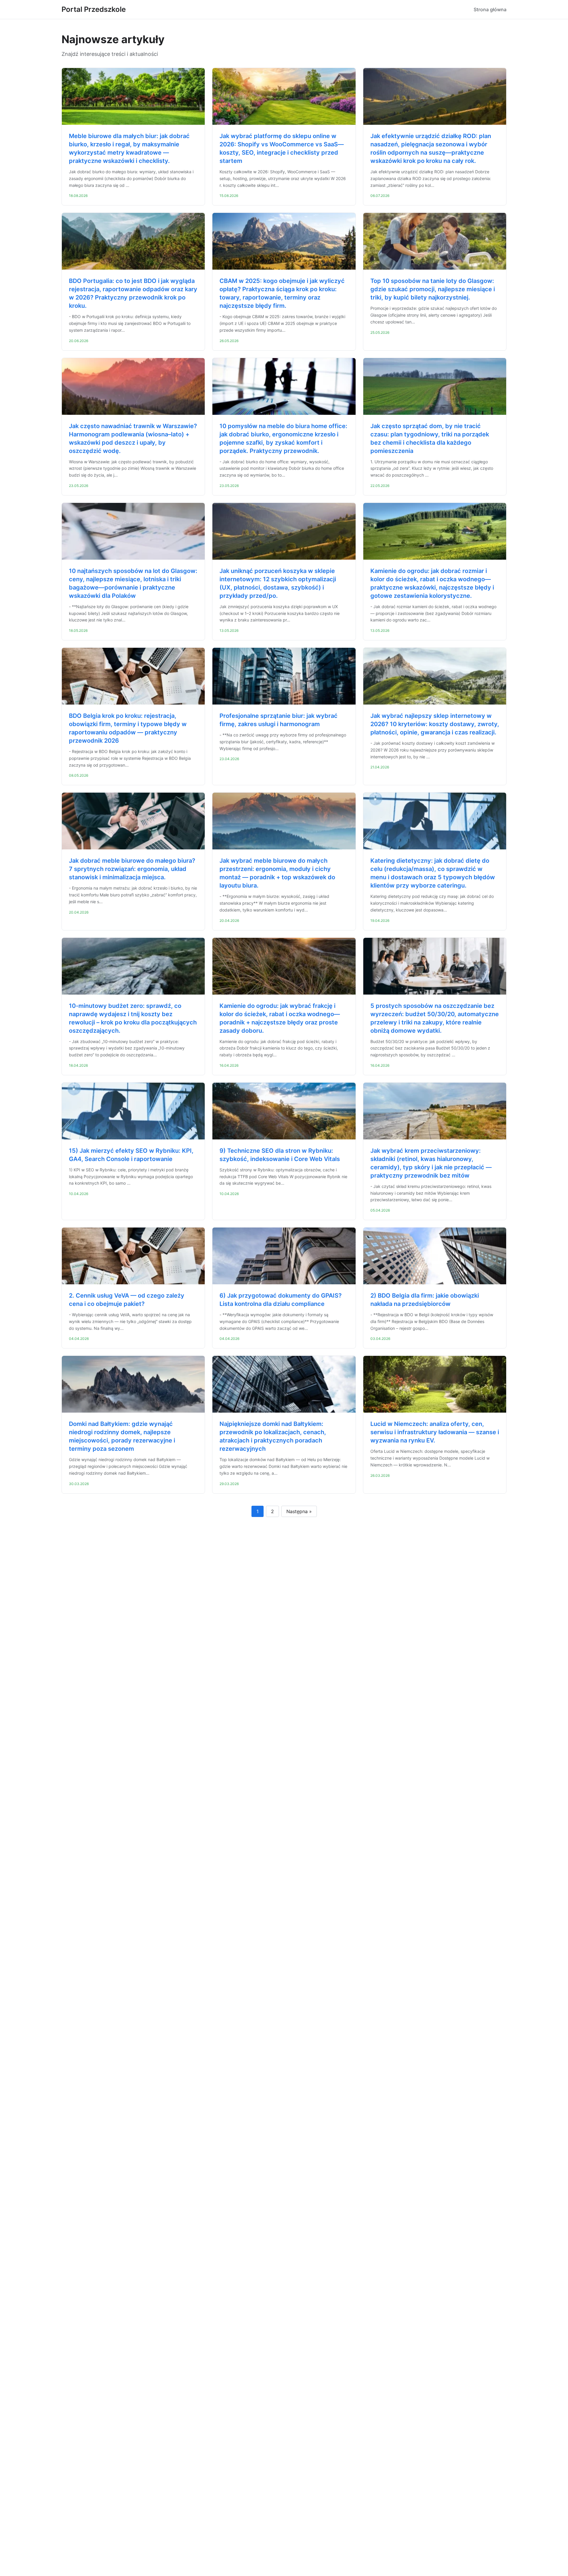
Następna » (299, 1511)
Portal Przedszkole (94, 9)
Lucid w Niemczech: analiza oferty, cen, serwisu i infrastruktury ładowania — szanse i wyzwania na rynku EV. (435, 1432)
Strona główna (490, 9)
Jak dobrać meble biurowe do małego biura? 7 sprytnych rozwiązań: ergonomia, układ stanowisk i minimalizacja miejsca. (132, 869)
